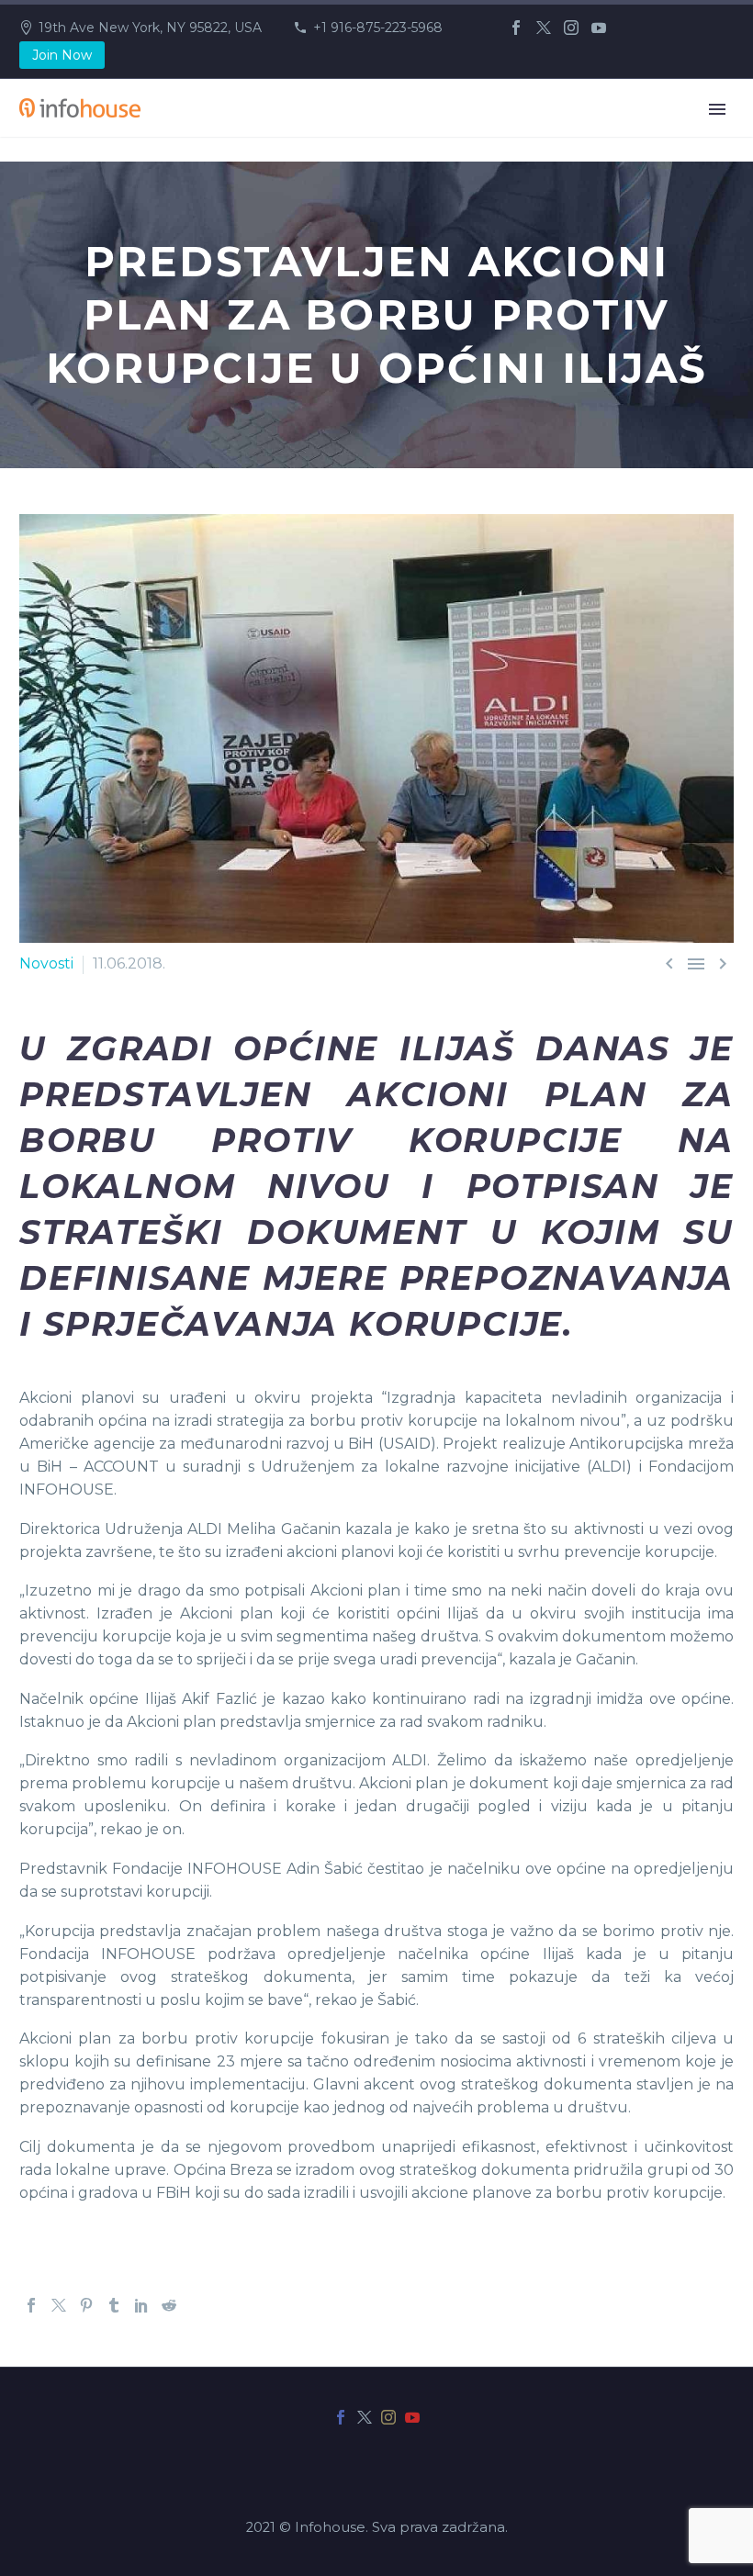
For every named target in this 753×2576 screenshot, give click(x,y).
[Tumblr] (114, 2305)
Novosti (46, 963)
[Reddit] (169, 2305)
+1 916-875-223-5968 (378, 28)
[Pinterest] (86, 2305)
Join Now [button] (62, 55)
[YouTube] (599, 28)
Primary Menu (717, 109)
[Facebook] (516, 28)
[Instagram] (571, 28)
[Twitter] (544, 28)
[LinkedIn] (141, 2305)
